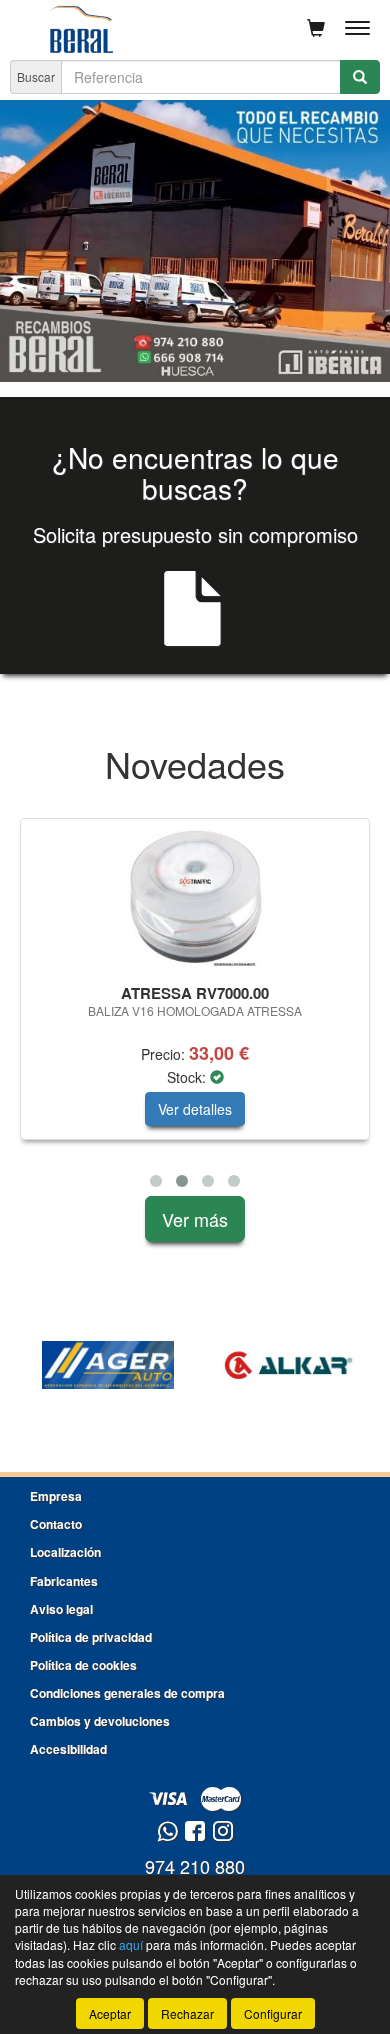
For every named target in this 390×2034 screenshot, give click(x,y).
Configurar (273, 2013)
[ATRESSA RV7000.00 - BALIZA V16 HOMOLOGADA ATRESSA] (195, 898)
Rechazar (187, 2013)
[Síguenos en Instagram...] (223, 1832)
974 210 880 (195, 1866)
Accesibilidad (68, 1749)
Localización (65, 1552)
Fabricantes (64, 1581)
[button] (156, 1181)
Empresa (56, 1496)
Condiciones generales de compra (127, 1693)
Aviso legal (61, 1609)
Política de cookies (83, 1665)
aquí (131, 1944)
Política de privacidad (91, 1637)
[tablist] (195, 241)
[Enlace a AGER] (108, 1365)
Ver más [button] (195, 1219)
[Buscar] (360, 77)
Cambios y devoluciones (100, 1721)
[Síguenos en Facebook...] (195, 1832)
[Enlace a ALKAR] (288, 1365)
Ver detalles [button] (195, 1109)
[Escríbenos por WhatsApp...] (167, 1832)
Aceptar (110, 2013)
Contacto (56, 1524)
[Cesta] (316, 28)
